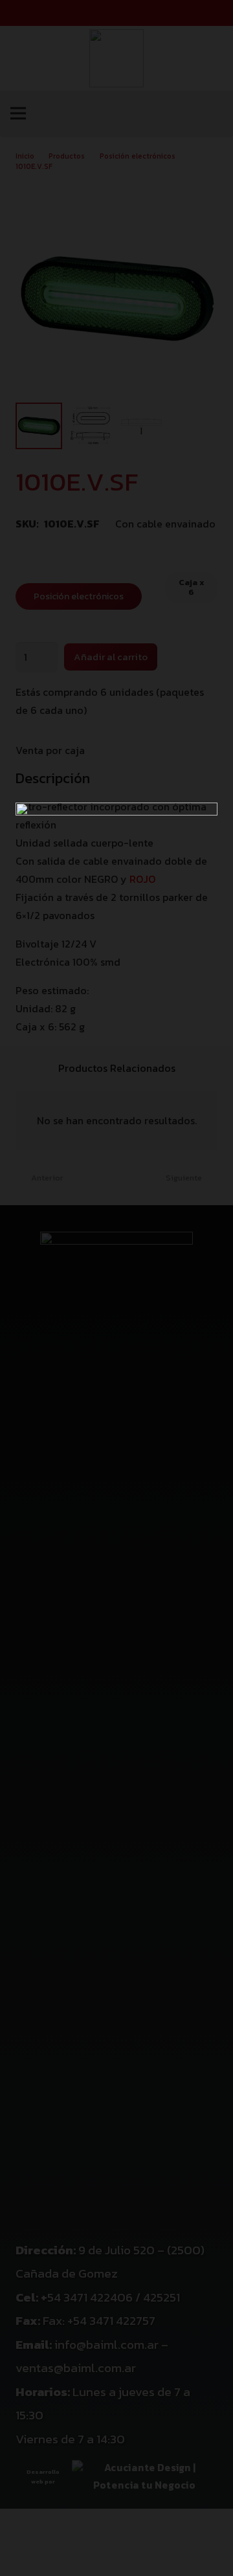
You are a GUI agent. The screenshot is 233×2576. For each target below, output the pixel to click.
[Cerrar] (217, 16)
